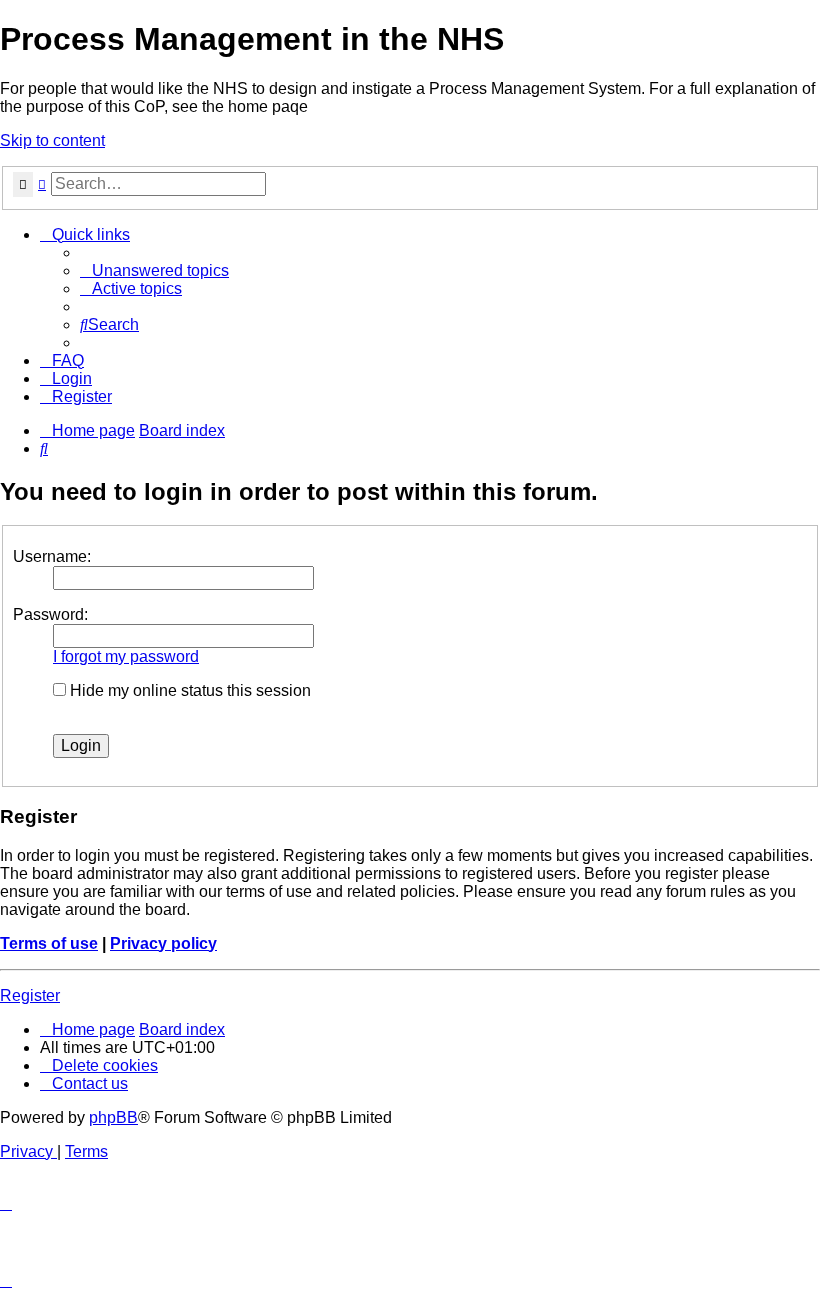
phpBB (113, 1117)
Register (30, 995)
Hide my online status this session (188, 690)
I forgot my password (126, 656)
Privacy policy (163, 943)
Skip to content (52, 140)
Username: (52, 556)
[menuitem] (154, 270)
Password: (50, 614)
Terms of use (49, 943)
